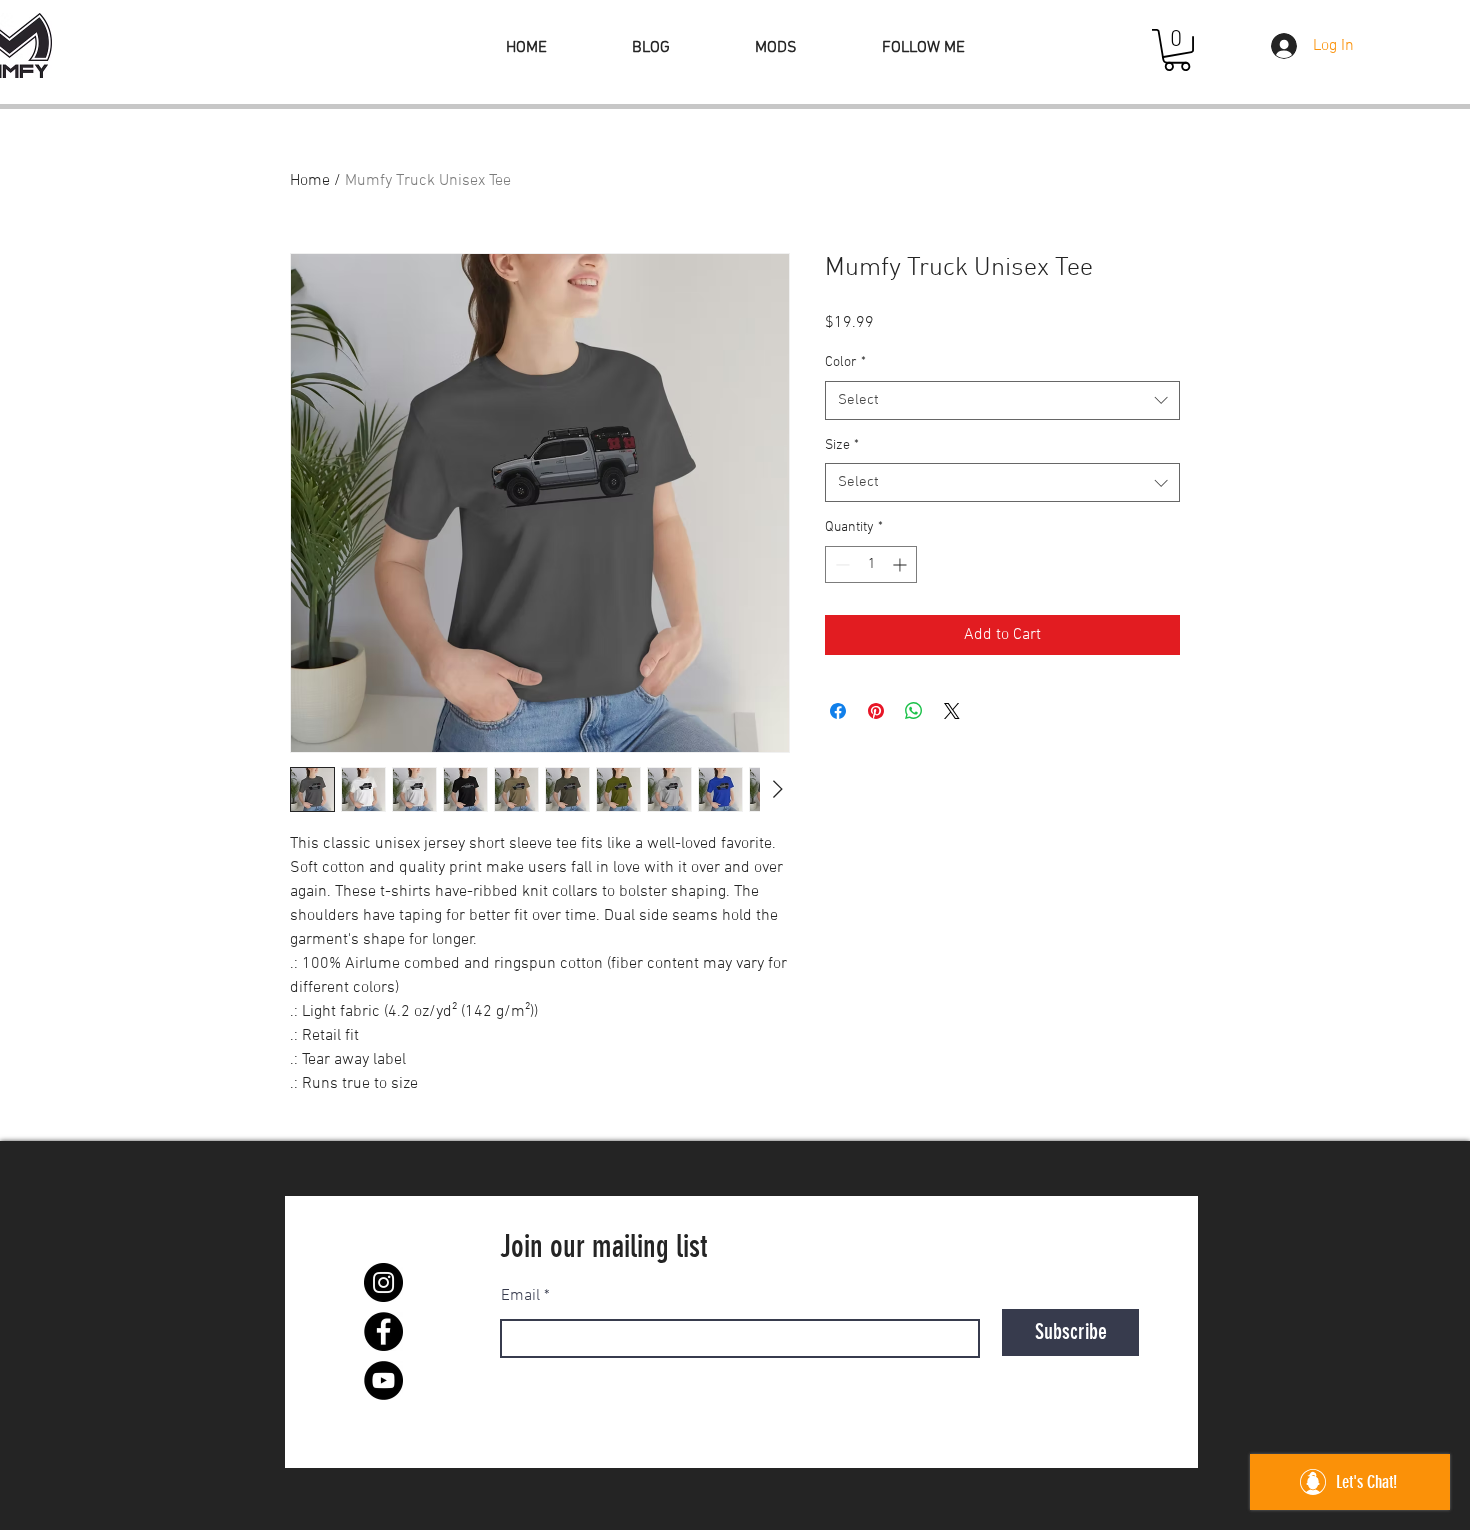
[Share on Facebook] (838, 711)
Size (842, 445)
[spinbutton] (871, 564)
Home (310, 181)
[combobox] (1002, 400)
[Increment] (901, 564)
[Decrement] (840, 564)
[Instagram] (383, 1282)
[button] (1177, 50)
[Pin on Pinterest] (876, 711)
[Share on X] (952, 711)
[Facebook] (383, 1331)
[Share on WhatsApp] (914, 711)
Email (520, 1296)
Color (845, 362)
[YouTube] (383, 1380)
